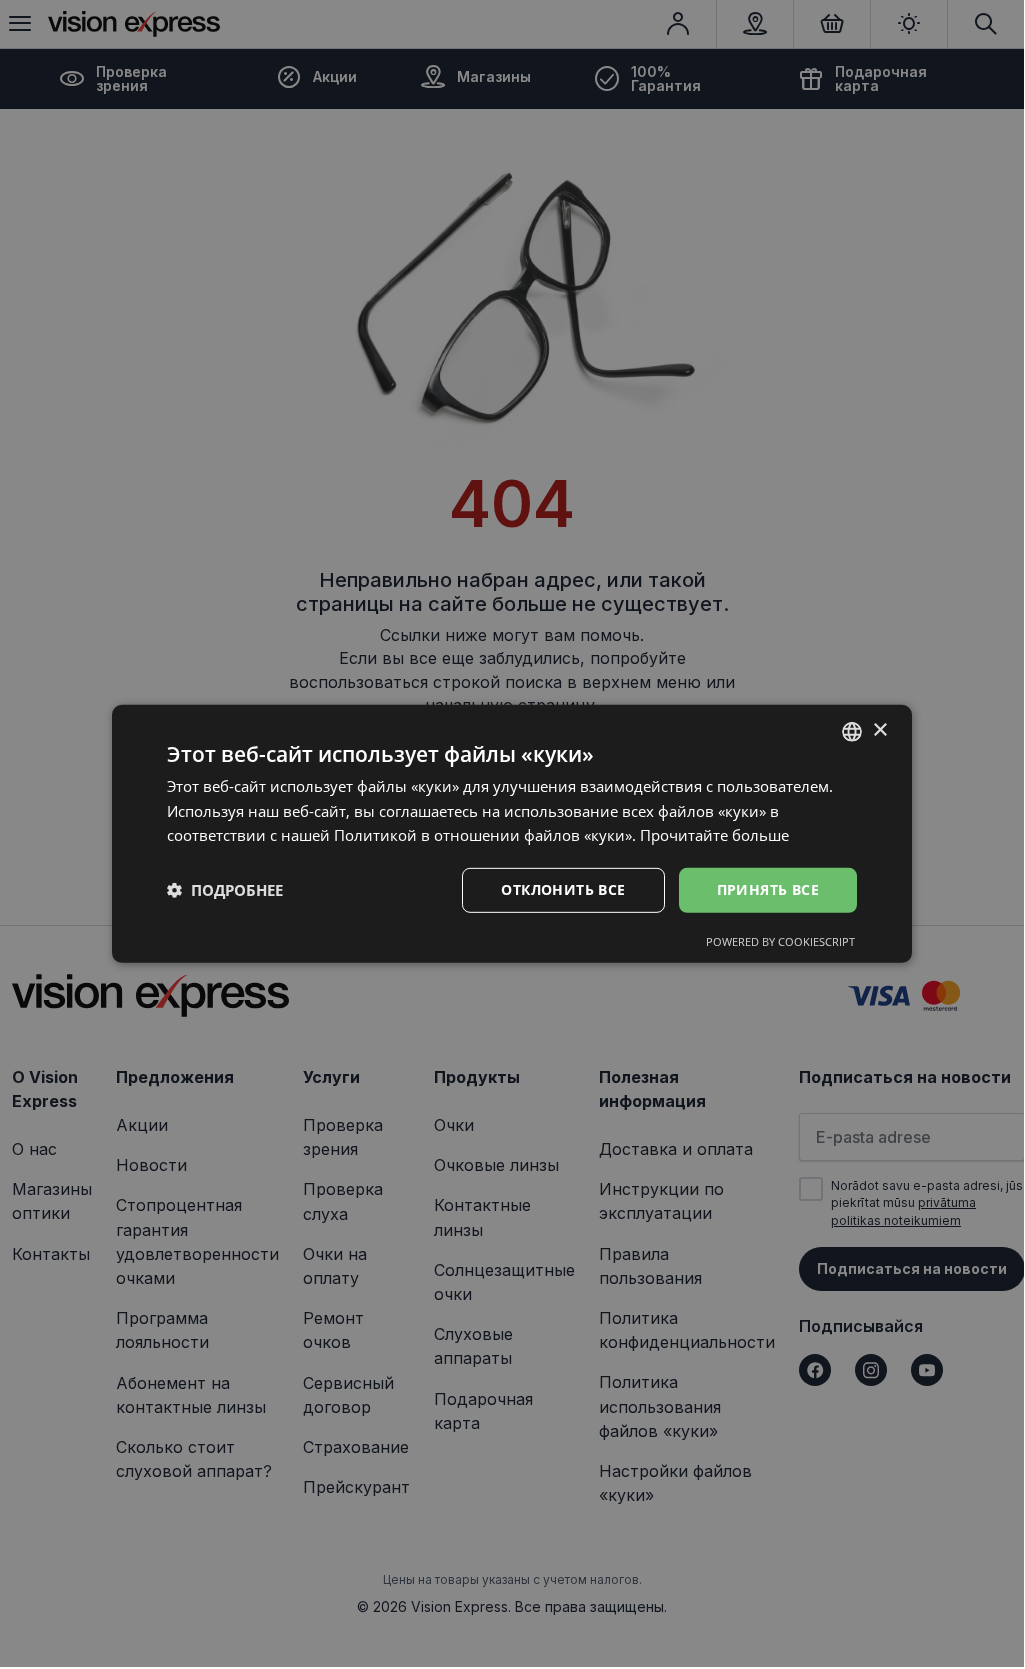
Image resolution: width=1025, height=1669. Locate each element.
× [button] (879, 730)
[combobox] (852, 731)
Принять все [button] (768, 889)
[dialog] (512, 833)
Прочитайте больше (714, 835)
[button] (225, 890)
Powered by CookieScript (780, 941)
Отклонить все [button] (563, 889)
